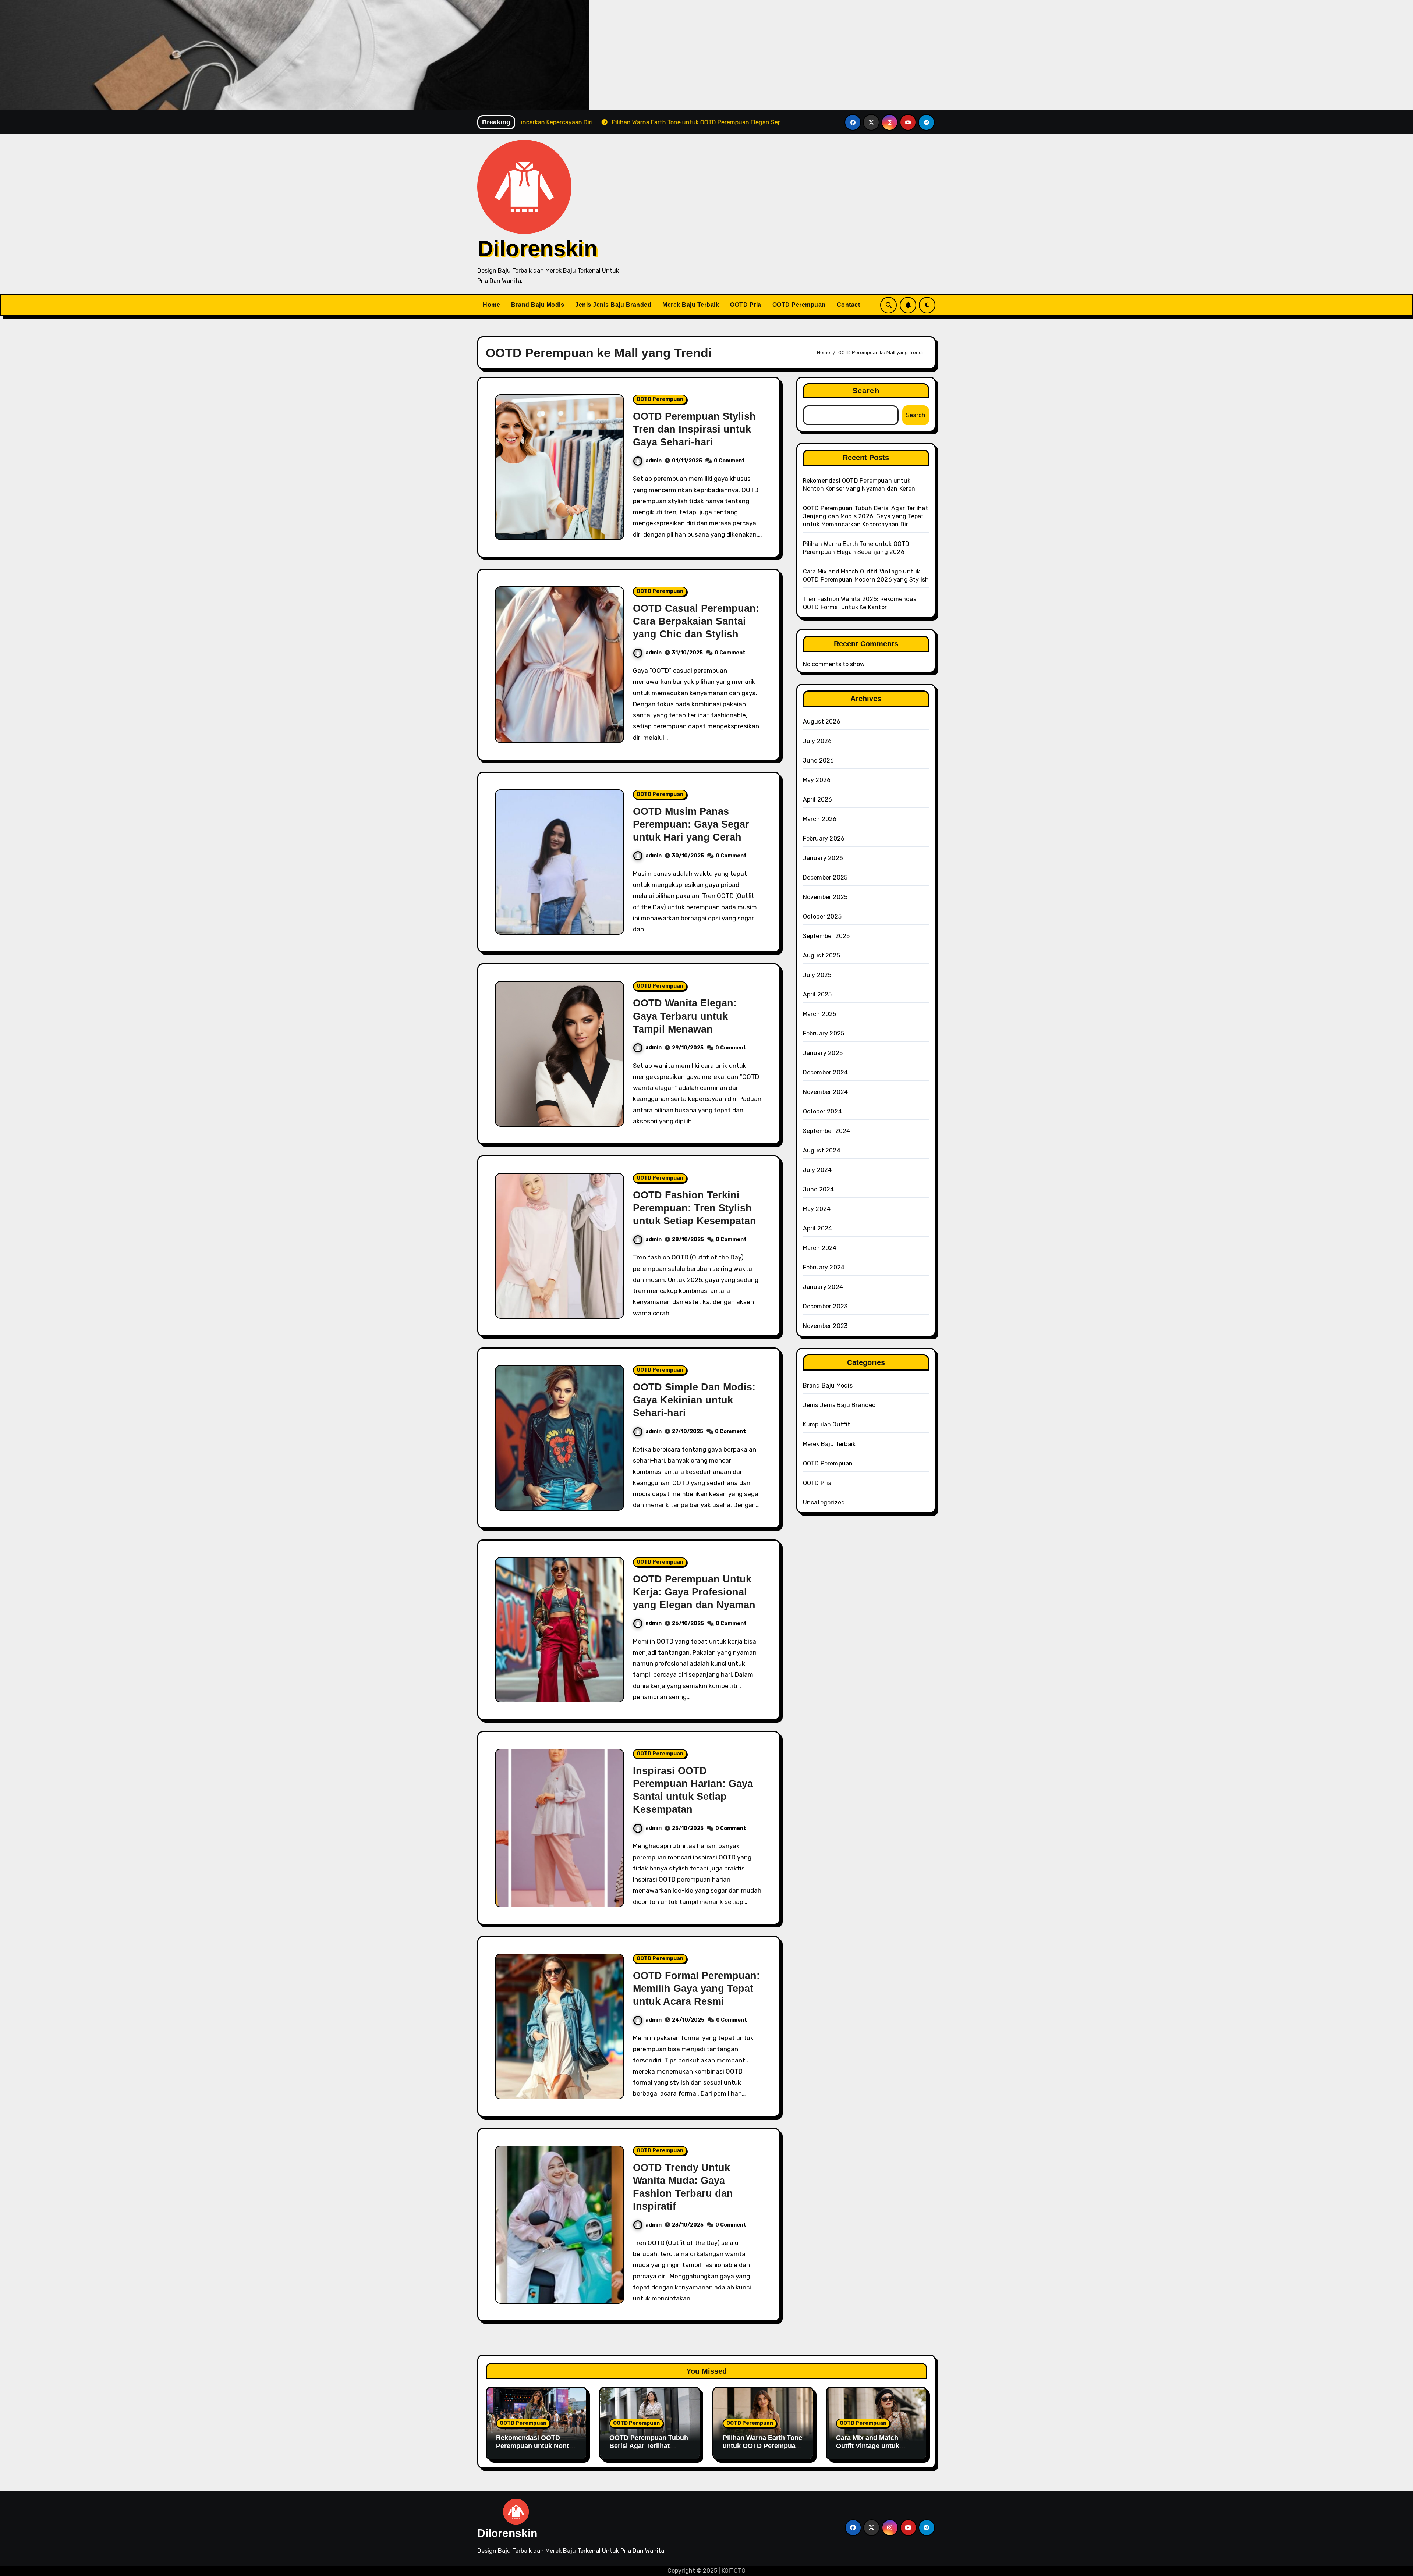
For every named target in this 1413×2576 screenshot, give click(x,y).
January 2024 (823, 1287)
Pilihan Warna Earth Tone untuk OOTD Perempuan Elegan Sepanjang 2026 (762, 2446)
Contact (849, 305)
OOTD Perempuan (799, 305)
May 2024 (817, 1209)
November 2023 (825, 1326)
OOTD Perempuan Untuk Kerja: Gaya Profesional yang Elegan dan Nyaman (694, 1592)
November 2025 (825, 897)
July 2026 (817, 741)
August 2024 (822, 1150)
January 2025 (823, 1053)
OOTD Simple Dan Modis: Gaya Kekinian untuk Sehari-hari (694, 1400)
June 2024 (819, 1189)
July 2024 (817, 1170)
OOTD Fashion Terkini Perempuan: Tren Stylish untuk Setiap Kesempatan (695, 1208)
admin (654, 461)
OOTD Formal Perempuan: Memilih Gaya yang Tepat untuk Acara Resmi (696, 1989)
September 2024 (827, 1131)
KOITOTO (734, 2571)
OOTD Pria (746, 305)
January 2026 (823, 858)
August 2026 (822, 722)
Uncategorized (824, 1502)
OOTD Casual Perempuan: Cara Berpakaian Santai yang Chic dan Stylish (696, 621)
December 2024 (826, 1072)
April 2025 (817, 994)
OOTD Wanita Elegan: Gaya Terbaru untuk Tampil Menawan (685, 1016)
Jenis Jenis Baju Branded (613, 305)
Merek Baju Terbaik (691, 305)
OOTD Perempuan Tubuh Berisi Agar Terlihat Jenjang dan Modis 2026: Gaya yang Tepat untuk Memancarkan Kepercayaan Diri (865, 516)
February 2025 (824, 1033)
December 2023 (825, 1306)
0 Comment (729, 461)
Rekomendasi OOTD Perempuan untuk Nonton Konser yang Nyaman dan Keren (536, 2450)
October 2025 (822, 916)
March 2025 (820, 1014)
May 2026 (817, 780)
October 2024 (822, 1111)
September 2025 (826, 936)
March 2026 (820, 819)
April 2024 (818, 1228)
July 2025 (817, 975)
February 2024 (824, 1267)
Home (491, 305)
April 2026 (818, 800)
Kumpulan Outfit (827, 1424)
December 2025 (825, 877)
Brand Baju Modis (538, 305)
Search (866, 391)
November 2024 (826, 1092)
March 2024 (820, 1248)
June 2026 (819, 761)
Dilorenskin (537, 248)
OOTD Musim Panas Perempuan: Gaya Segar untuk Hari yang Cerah (691, 824)
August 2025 (821, 955)
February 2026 (824, 838)
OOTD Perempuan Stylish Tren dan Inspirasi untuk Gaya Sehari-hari (694, 429)
